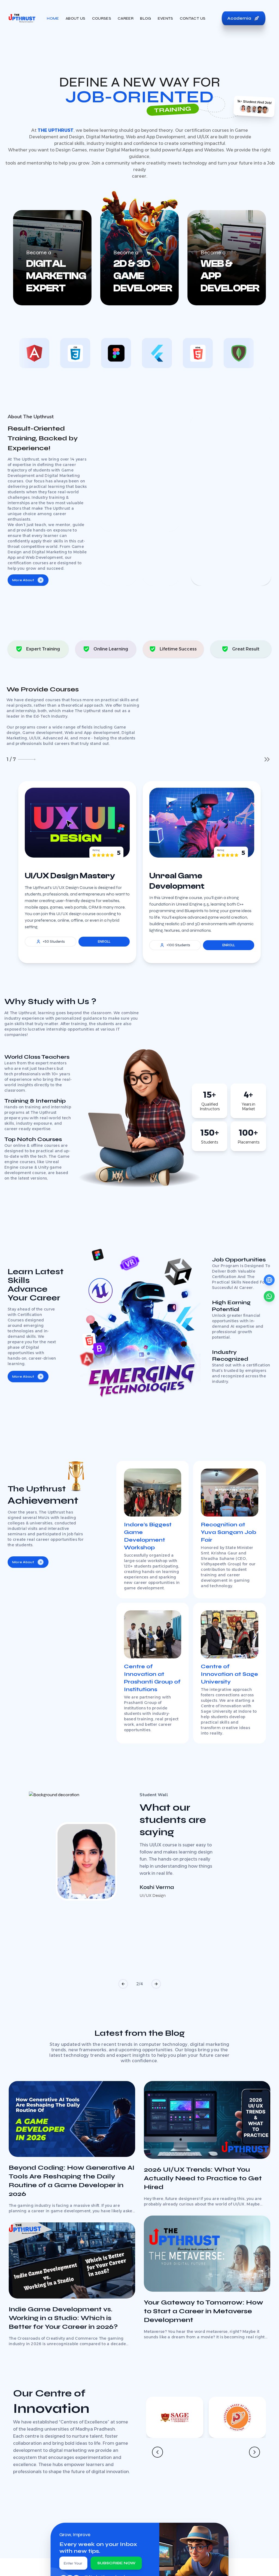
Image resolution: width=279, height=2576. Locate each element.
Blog (145, 18)
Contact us (193, 18)
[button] (123, 1984)
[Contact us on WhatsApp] (269, 1296)
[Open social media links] (269, 1280)
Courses (102, 18)
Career (126, 18)
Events (166, 18)
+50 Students (54, 941)
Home (53, 18)
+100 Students (178, 945)
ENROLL (104, 941)
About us (76, 18)
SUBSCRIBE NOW (116, 2563)
